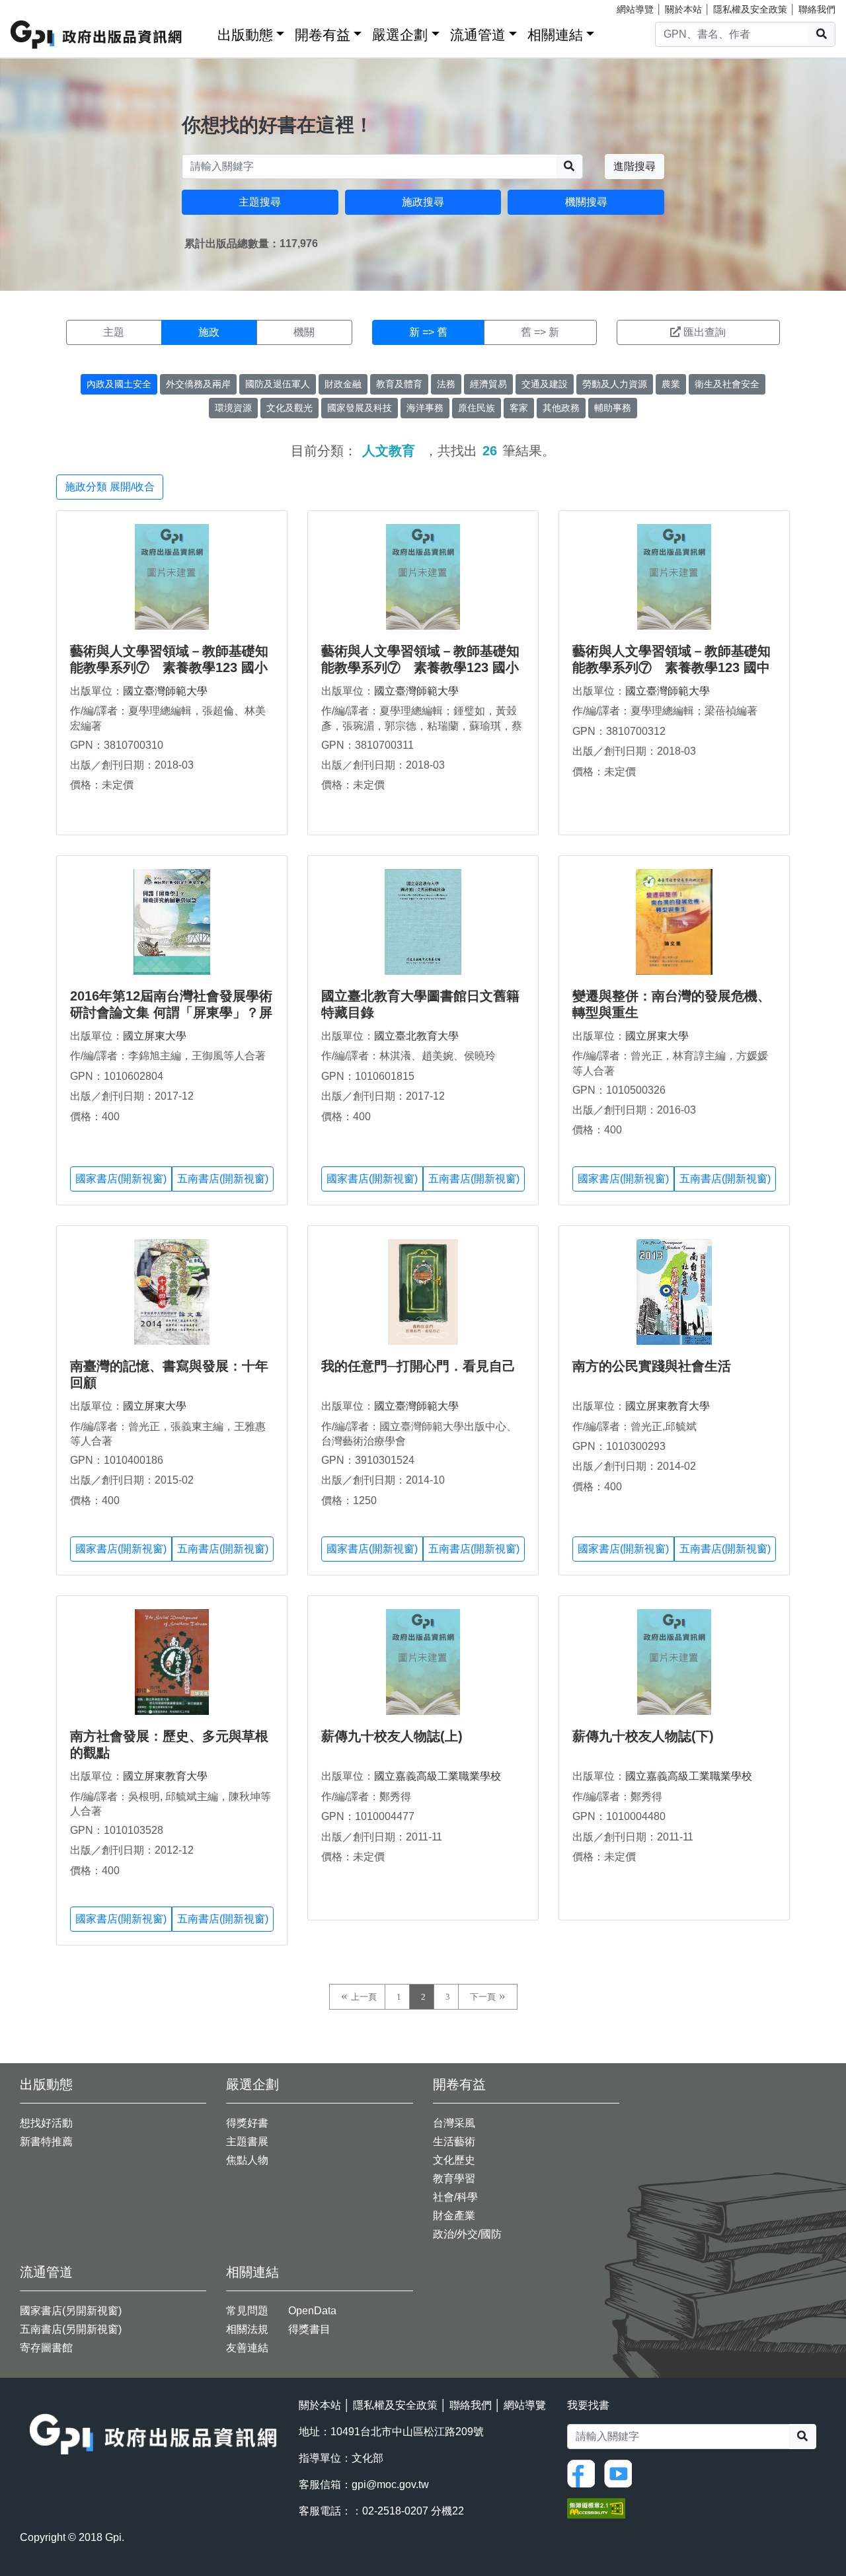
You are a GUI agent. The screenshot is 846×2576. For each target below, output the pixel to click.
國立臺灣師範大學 (165, 691)
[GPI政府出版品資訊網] (97, 35)
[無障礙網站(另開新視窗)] (596, 2508)
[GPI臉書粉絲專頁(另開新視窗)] (584, 2473)
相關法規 (247, 2329)
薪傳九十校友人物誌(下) (643, 1736)
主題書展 (247, 2141)
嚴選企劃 (400, 35)
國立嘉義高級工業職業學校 (438, 1776)
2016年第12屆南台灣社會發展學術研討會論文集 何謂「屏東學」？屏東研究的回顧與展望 (171, 1012)
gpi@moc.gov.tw (390, 2484)
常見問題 (247, 2311)
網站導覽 (635, 9)
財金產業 (454, 2216)
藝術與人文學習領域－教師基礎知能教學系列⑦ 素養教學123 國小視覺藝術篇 (420, 667)
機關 (304, 332)
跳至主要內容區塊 (37, 7)
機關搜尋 (586, 202)
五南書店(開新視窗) (223, 1179)
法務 (446, 384)
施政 (209, 332)
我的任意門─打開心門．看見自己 (418, 1366)
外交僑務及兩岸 (198, 384)
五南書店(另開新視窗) (71, 2329)
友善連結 (247, 2348)
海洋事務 (425, 408)
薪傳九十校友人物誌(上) (392, 1736)
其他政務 (561, 408)
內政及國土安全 (119, 384)
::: (203, 32)
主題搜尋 (260, 202)
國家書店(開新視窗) (121, 1179)
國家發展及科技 (360, 408)
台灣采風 (454, 2123)
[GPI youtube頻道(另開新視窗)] (621, 2473)
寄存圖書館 (46, 2348)
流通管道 (478, 35)
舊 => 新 (540, 332)
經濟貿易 (488, 384)
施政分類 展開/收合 (110, 487)
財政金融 (343, 384)
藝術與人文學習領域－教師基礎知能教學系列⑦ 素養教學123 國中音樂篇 (672, 667)
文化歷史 (454, 2160)
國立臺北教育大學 (416, 1036)
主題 (114, 332)
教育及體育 (399, 384)
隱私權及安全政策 (750, 9)
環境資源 (233, 408)
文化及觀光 (289, 408)
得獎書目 (309, 2329)
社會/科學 (455, 2197)
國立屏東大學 (155, 1036)
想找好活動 (46, 2123)
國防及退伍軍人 (278, 384)
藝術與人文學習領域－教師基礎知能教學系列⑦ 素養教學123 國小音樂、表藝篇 (169, 667)
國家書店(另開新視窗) (71, 2311)
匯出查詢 (705, 332)
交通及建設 (545, 384)
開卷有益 (323, 35)
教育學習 (454, 2178)
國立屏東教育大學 (668, 1406)
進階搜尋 (634, 166)
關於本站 (683, 9)
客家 (519, 408)
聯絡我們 (817, 9)
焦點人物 (247, 2160)
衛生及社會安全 (727, 384)
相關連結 (555, 35)
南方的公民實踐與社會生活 (652, 1366)
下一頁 (483, 1997)
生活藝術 (454, 2141)
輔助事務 (613, 408)
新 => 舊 (428, 332)
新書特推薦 (46, 2141)
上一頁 (364, 1997)
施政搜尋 (423, 202)
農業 (671, 384)
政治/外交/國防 (467, 2234)
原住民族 (477, 408)
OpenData (312, 2311)
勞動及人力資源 (615, 384)
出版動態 (245, 35)
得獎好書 (247, 2123)
